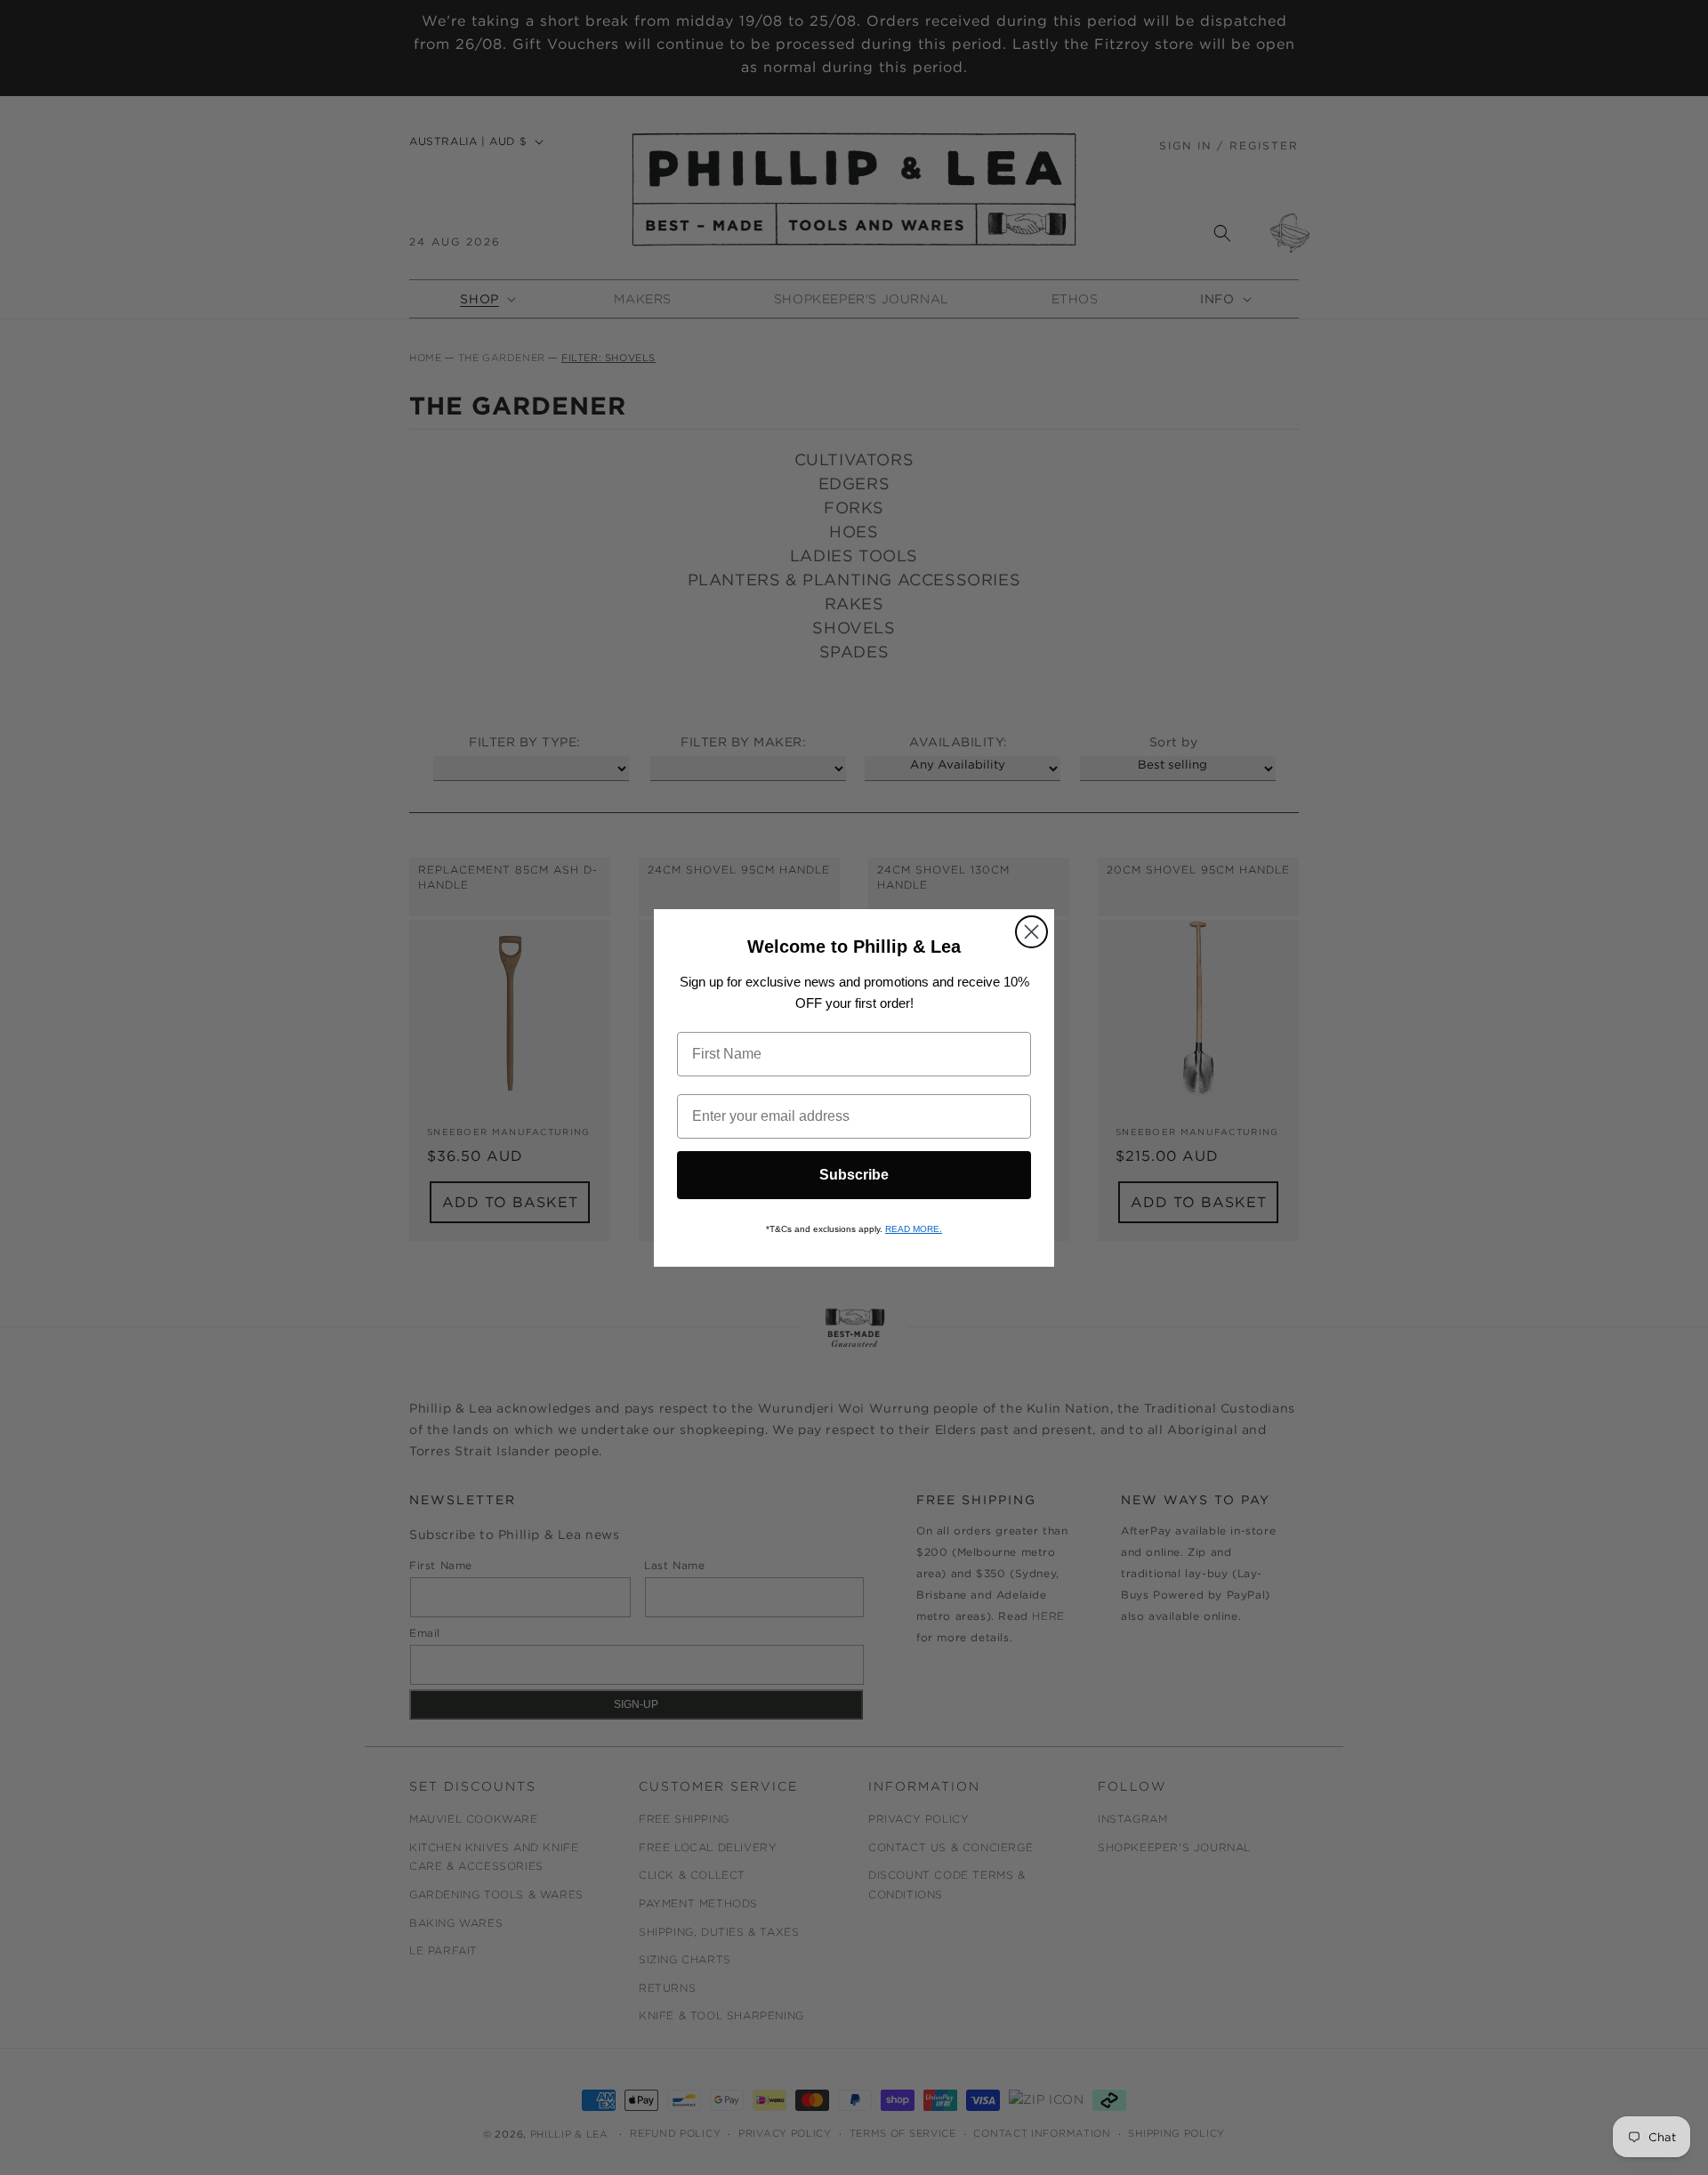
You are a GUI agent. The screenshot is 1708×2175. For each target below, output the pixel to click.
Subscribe (854, 1175)
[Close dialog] (1031, 932)
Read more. (914, 1229)
